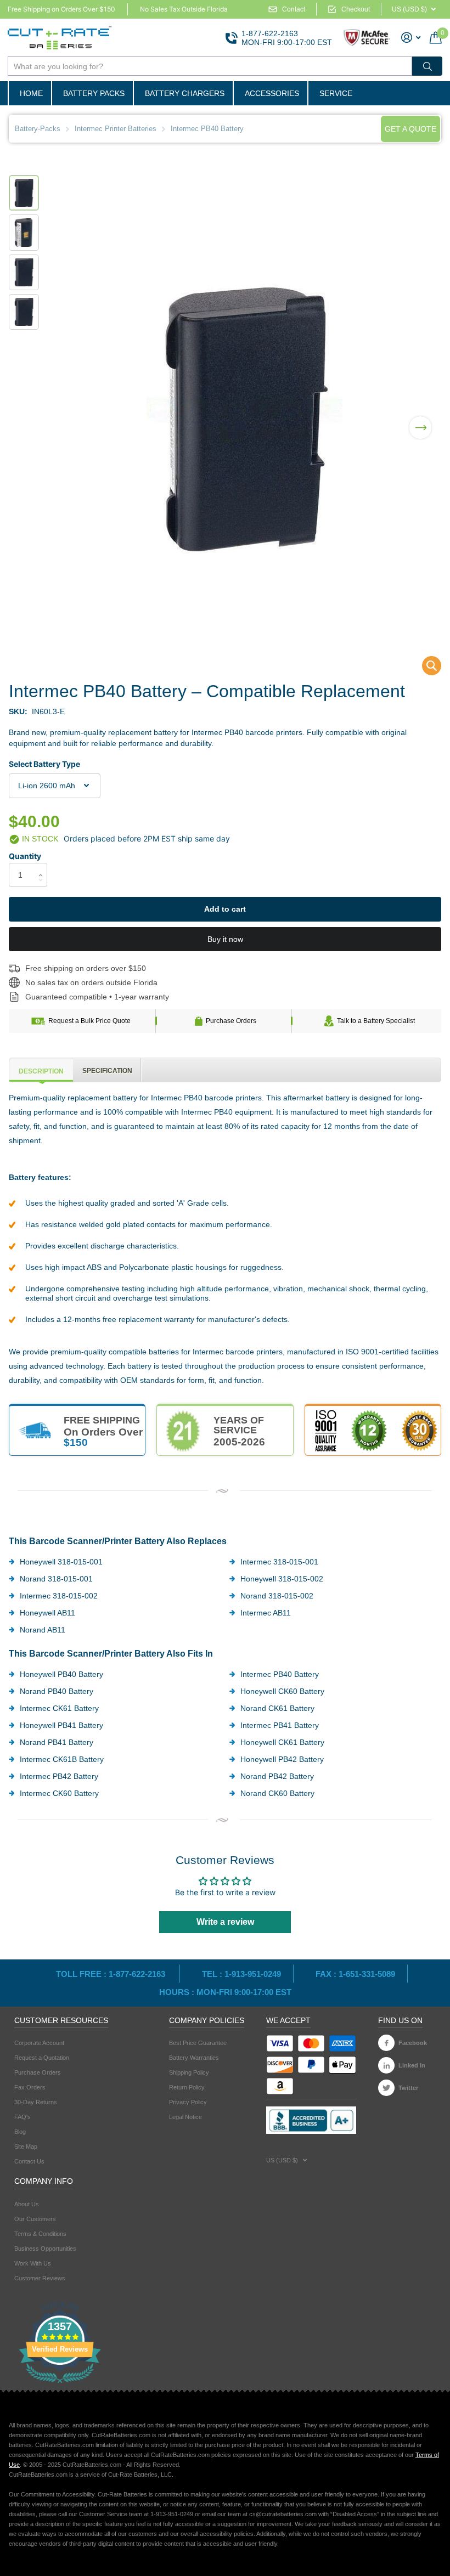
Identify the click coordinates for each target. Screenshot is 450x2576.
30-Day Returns (36, 2102)
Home (31, 93)
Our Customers (35, 2219)
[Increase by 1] (43, 866)
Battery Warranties (194, 2058)
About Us (27, 2204)
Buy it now (225, 939)
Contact (294, 9)
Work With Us (33, 2263)
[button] (420, 421)
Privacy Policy (188, 2102)
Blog (20, 2132)
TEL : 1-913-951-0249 (241, 1974)
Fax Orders (30, 2087)
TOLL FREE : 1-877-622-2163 (112, 1974)
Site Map (26, 2146)
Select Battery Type (44, 764)
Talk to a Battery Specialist (376, 1021)
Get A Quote (410, 129)
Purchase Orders (231, 1021)
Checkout (356, 9)
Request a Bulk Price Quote (89, 1021)
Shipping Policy (189, 2072)
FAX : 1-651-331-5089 (355, 1974)
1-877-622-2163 (270, 33)
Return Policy (187, 2087)
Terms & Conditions (40, 2234)
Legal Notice (185, 2117)
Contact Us (29, 2161)
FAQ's (22, 2117)
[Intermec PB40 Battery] (424, 668)
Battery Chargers (185, 93)
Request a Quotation (42, 2058)
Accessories (272, 93)
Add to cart (225, 909)
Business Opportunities (45, 2249)
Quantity (25, 856)
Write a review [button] (225, 1922)
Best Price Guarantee (198, 2043)
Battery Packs (94, 93)
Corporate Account (39, 2043)
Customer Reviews (40, 2278)
